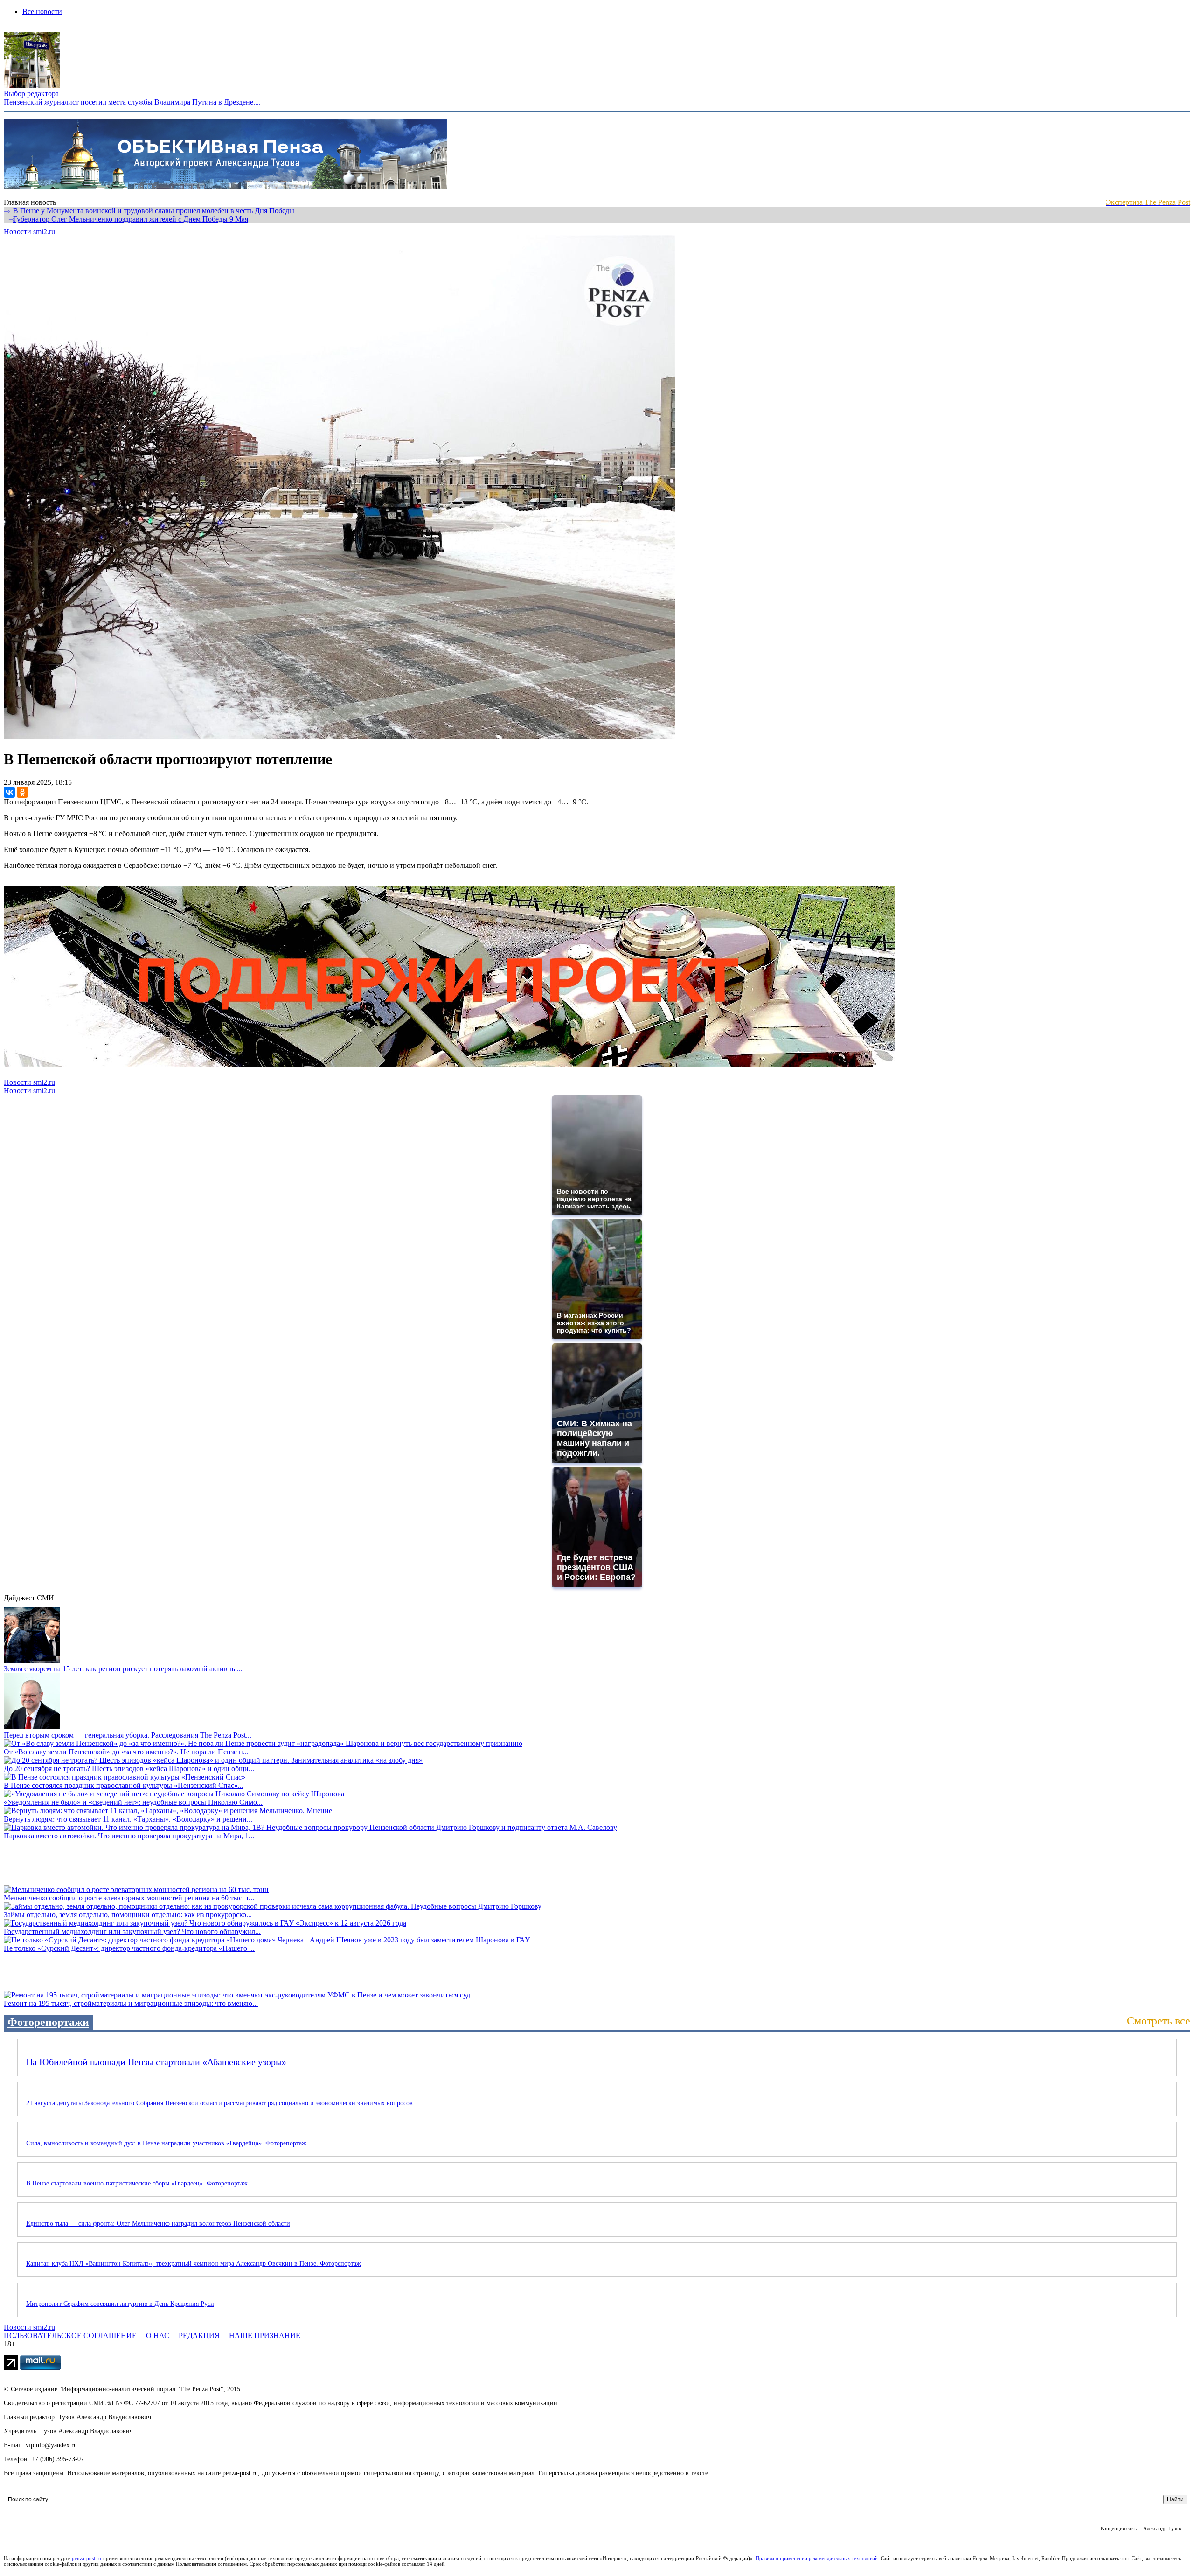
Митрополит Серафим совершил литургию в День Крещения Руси (120, 2304)
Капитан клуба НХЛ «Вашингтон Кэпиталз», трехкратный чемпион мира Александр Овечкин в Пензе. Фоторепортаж (194, 2264)
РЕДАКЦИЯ (199, 2335)
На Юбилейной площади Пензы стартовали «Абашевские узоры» (156, 2062)
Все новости (42, 11)
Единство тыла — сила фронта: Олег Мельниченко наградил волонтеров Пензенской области (158, 2223)
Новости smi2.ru (29, 232)
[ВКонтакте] (9, 792)
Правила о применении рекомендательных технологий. (818, 2558)
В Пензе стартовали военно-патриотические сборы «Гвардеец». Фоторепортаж (137, 2183)
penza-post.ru (87, 2558)
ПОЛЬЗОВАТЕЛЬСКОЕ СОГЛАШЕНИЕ (70, 2335)
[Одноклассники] (22, 792)
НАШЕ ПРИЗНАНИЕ (265, 2335)
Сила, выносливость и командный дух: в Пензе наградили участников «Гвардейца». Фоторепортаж (166, 2143)
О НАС (158, 2335)
